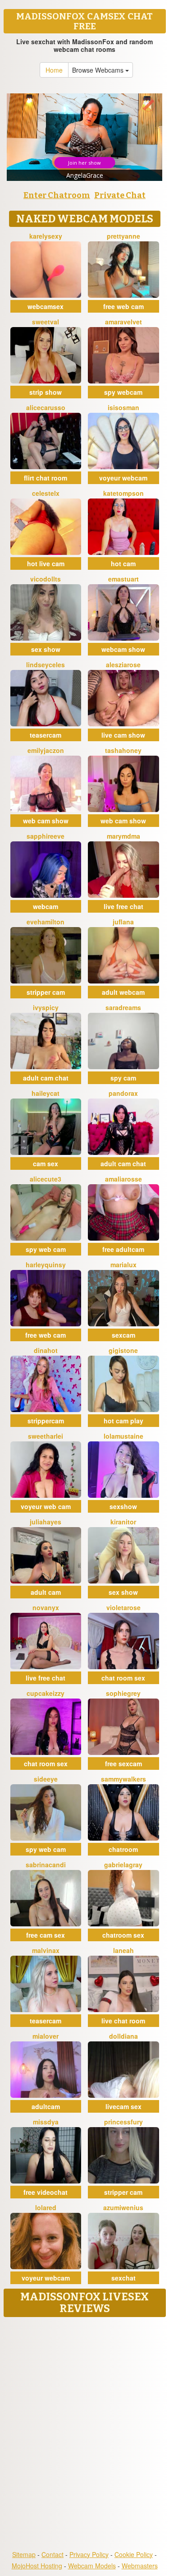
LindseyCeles (46, 665)
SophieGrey (123, 1693)
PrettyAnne (123, 236)
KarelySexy (46, 236)
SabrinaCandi (46, 1865)
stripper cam (46, 992)
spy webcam (123, 392)
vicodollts (46, 579)
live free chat (123, 906)
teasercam (46, 735)
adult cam (46, 1592)
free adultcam (123, 1249)
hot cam (123, 563)
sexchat (123, 2278)
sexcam (123, 1335)
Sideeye (46, 1779)
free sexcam (123, 1763)
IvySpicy (46, 1007)
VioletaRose (123, 1607)
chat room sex (123, 1678)
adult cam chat (46, 1078)
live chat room (123, 2021)
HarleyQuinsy (46, 1265)
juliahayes (46, 1522)
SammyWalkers (123, 1779)
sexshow (123, 1506)
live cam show (123, 735)
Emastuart (123, 579)
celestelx (46, 493)
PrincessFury (123, 2122)
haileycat (46, 1093)
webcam (46, 906)
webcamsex (46, 306)
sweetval (46, 322)
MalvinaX (46, 1950)
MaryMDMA (123, 836)
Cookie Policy (134, 2554)
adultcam (46, 2106)
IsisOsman (123, 407)
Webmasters (140, 2566)
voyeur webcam (123, 478)
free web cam (123, 306)
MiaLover (46, 2036)
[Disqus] (84, 2434)
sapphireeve (46, 836)
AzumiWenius (123, 2207)
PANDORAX (123, 1093)
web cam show (46, 821)
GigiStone (123, 1350)
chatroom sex (123, 1935)
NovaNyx (46, 1607)
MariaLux (123, 1265)
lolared (46, 2207)
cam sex (46, 1163)
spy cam (123, 1078)
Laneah (123, 1950)
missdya (46, 2122)
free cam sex (46, 1935)
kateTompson (123, 493)
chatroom (123, 1849)
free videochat (46, 2192)
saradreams (123, 1007)
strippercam (46, 1421)
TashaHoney (123, 750)
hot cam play (123, 1421)
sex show (46, 649)
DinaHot (46, 1350)
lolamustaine (123, 1436)
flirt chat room (46, 478)
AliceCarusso (46, 407)
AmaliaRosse (123, 1179)
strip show (46, 392)
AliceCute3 (46, 1179)
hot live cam (46, 563)
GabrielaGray (123, 1865)
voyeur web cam (46, 1506)
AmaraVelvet (123, 322)
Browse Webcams (99, 70)
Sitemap (24, 2554)
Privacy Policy (89, 2554)
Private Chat (120, 195)
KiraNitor (123, 1522)
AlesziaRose (123, 665)
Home (54, 70)
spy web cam (46, 1249)
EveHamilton (46, 922)
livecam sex (123, 2106)
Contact (53, 2554)
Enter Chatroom (57, 195)
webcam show (123, 649)
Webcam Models (92, 2566)
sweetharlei (46, 1436)
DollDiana (123, 2036)
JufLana (123, 922)
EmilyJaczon (46, 750)
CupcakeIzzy (46, 1693)
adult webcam (123, 992)
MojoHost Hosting (37, 2566)
